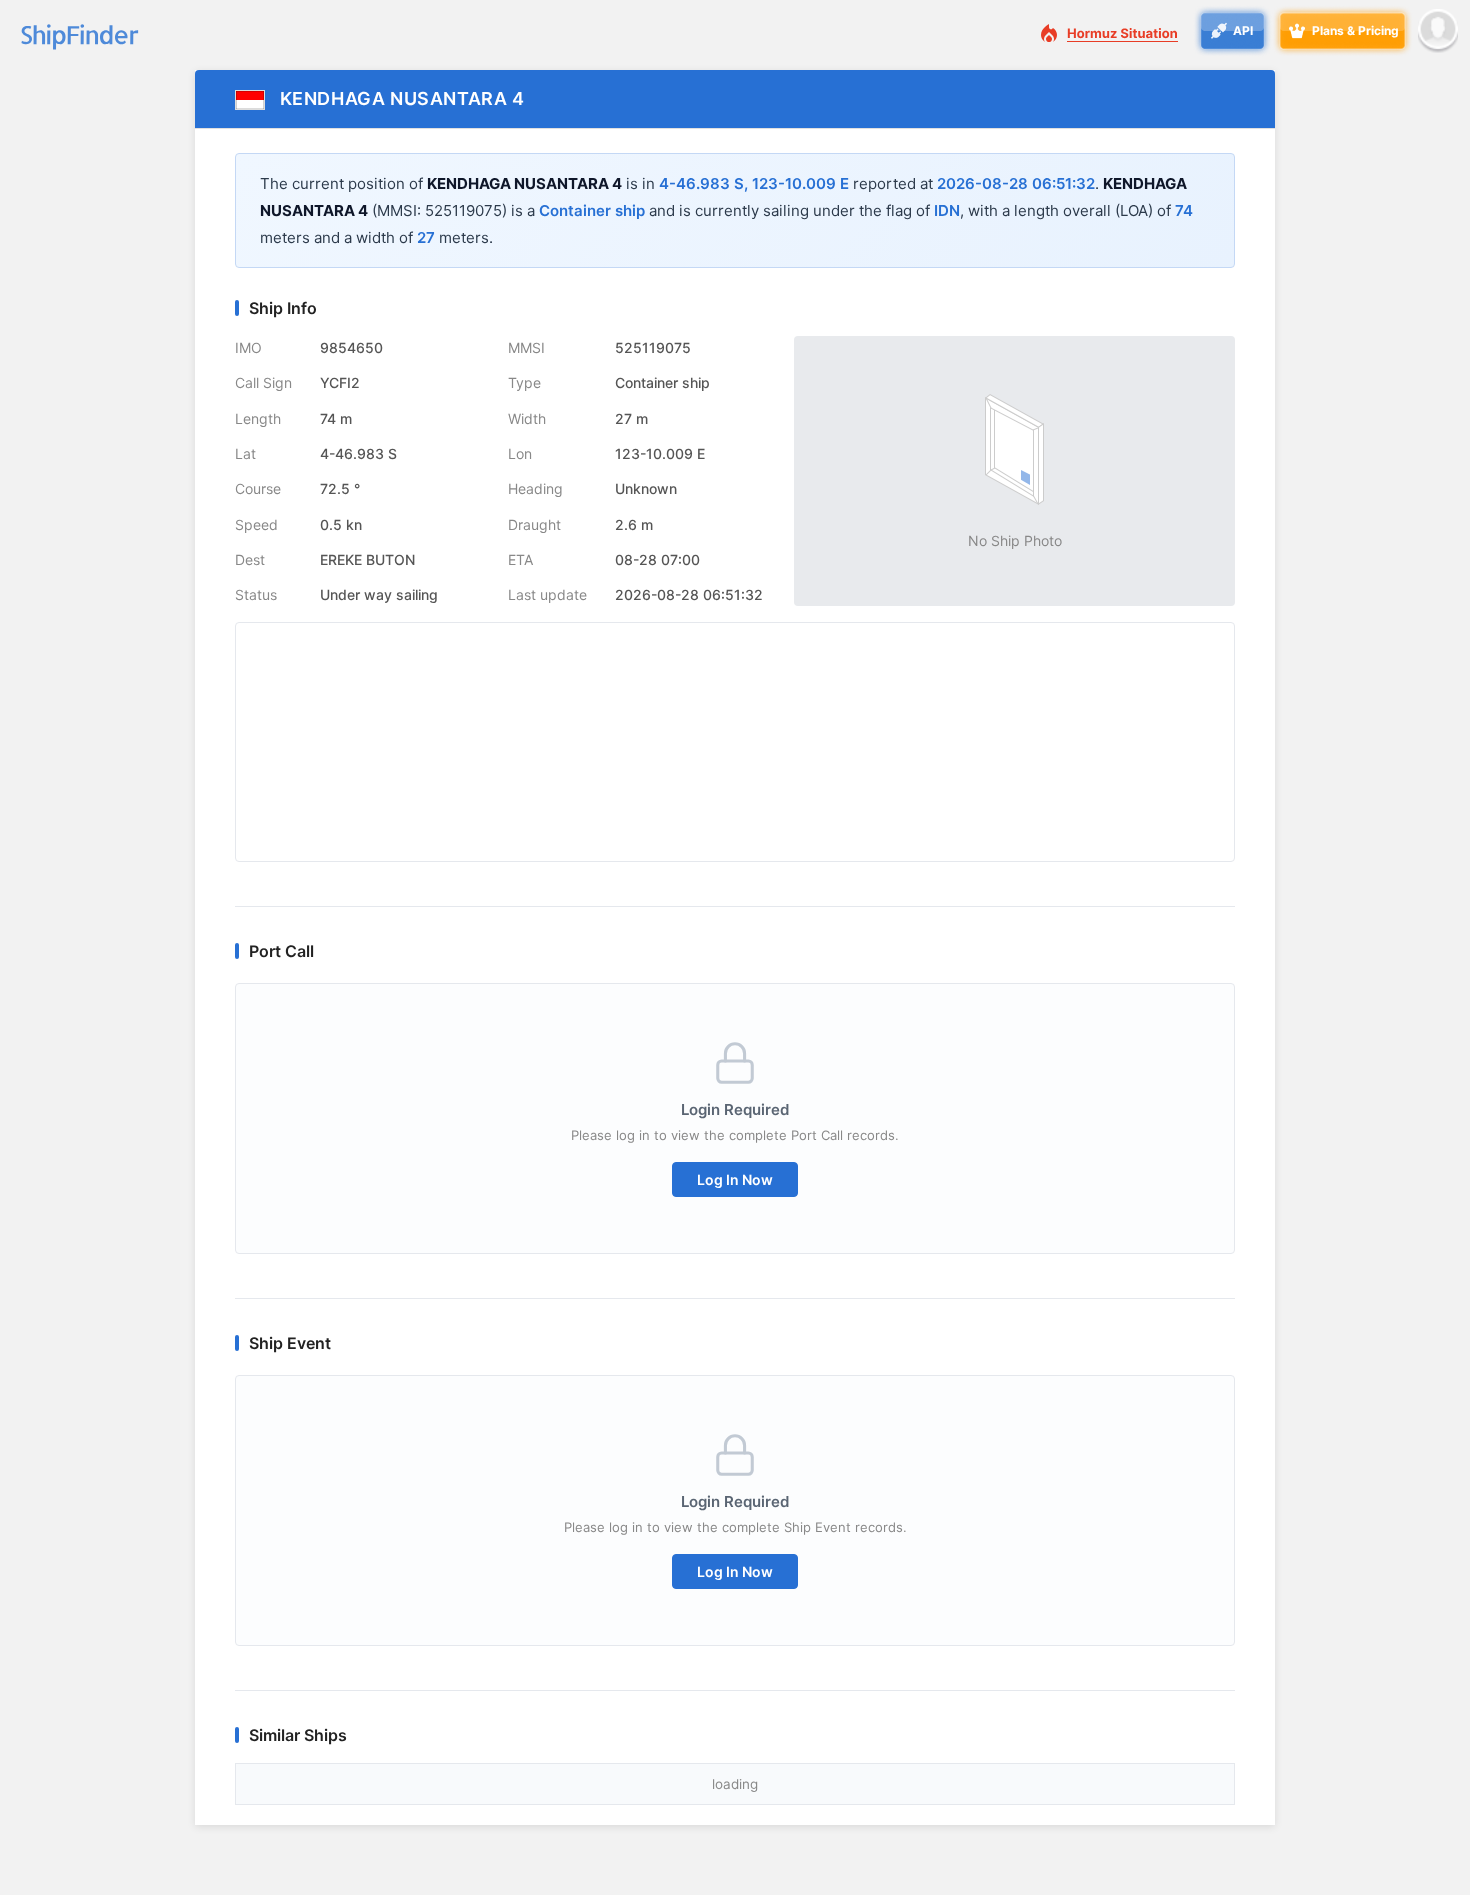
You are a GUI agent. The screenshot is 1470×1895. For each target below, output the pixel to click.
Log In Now (735, 1179)
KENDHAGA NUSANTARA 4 (402, 98)
